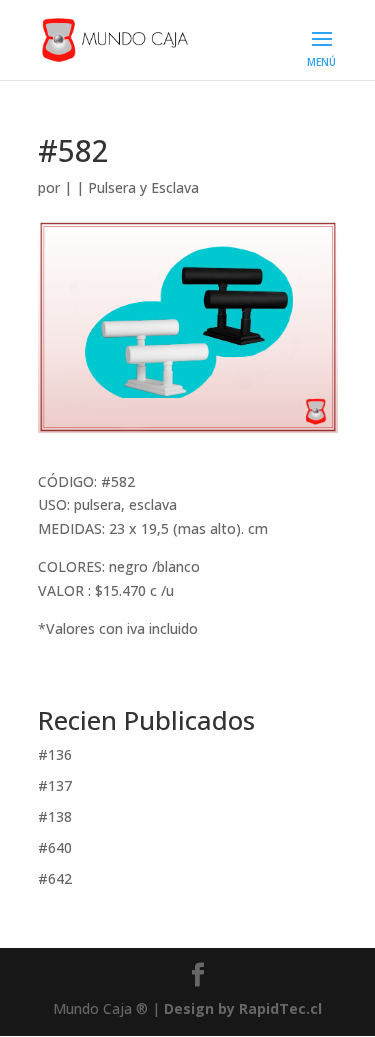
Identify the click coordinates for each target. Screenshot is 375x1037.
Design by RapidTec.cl (243, 1008)
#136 (55, 754)
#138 (55, 816)
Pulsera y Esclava (143, 187)
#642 (55, 878)
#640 (55, 847)
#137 (55, 785)
